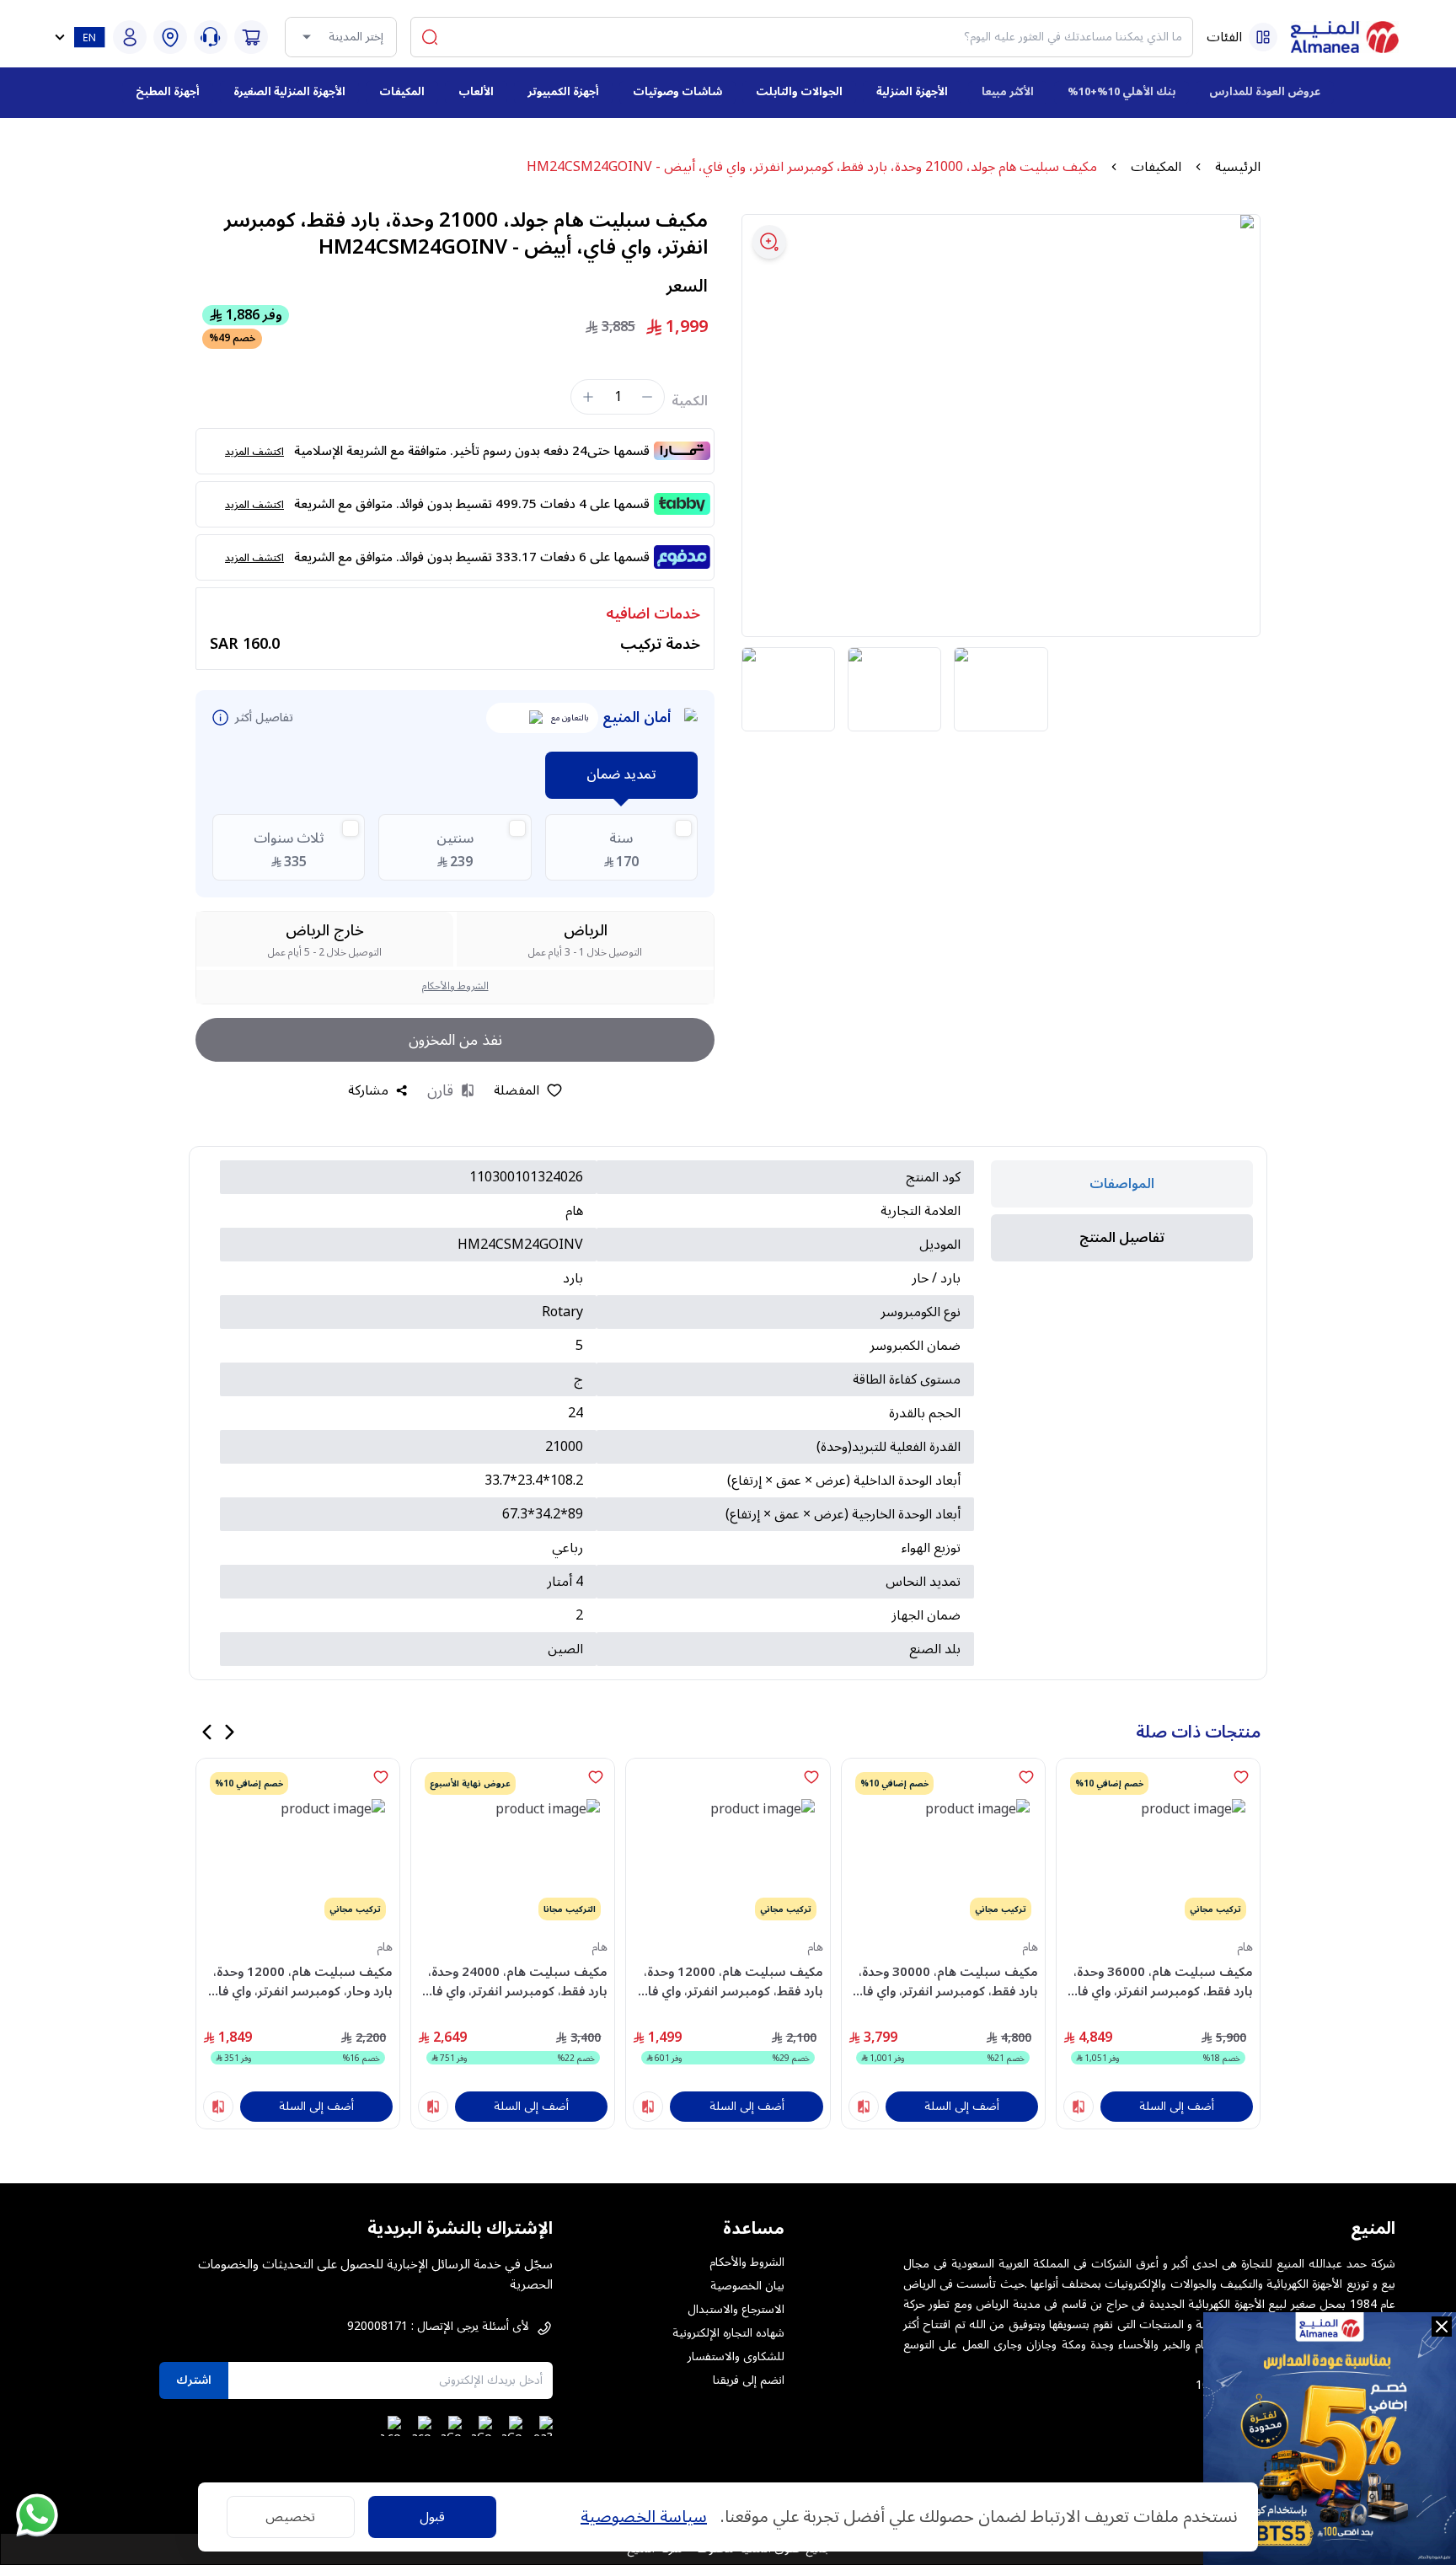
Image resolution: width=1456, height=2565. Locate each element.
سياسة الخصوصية (644, 2517)
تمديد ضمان (621, 774)
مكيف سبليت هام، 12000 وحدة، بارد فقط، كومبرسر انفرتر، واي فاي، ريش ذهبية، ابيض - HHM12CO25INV (728, 1981)
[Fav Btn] (1241, 1777)
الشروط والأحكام (455, 986)
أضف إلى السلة (1177, 2106)
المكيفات (1156, 167)
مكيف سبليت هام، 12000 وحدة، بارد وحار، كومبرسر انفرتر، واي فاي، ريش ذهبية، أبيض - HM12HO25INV (299, 1981)
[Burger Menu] (1263, 37)
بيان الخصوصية (747, 2286)
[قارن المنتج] (1079, 2107)
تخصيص (290, 2517)
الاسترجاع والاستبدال (736, 2310)
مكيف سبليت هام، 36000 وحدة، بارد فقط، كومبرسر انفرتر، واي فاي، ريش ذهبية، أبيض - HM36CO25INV (1159, 1981)
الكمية (690, 401)
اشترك (194, 2380)
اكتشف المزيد (254, 452)
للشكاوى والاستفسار (736, 2357)
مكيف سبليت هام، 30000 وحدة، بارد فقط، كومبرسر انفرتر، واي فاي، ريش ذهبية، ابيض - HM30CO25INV (944, 1981)
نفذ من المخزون (455, 1040)
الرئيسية (1238, 167)
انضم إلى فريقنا (749, 2380)
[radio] (621, 847)
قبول (432, 2517)
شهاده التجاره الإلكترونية (728, 2333)
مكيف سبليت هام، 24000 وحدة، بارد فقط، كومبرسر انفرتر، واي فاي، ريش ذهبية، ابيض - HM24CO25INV (513, 1981)
